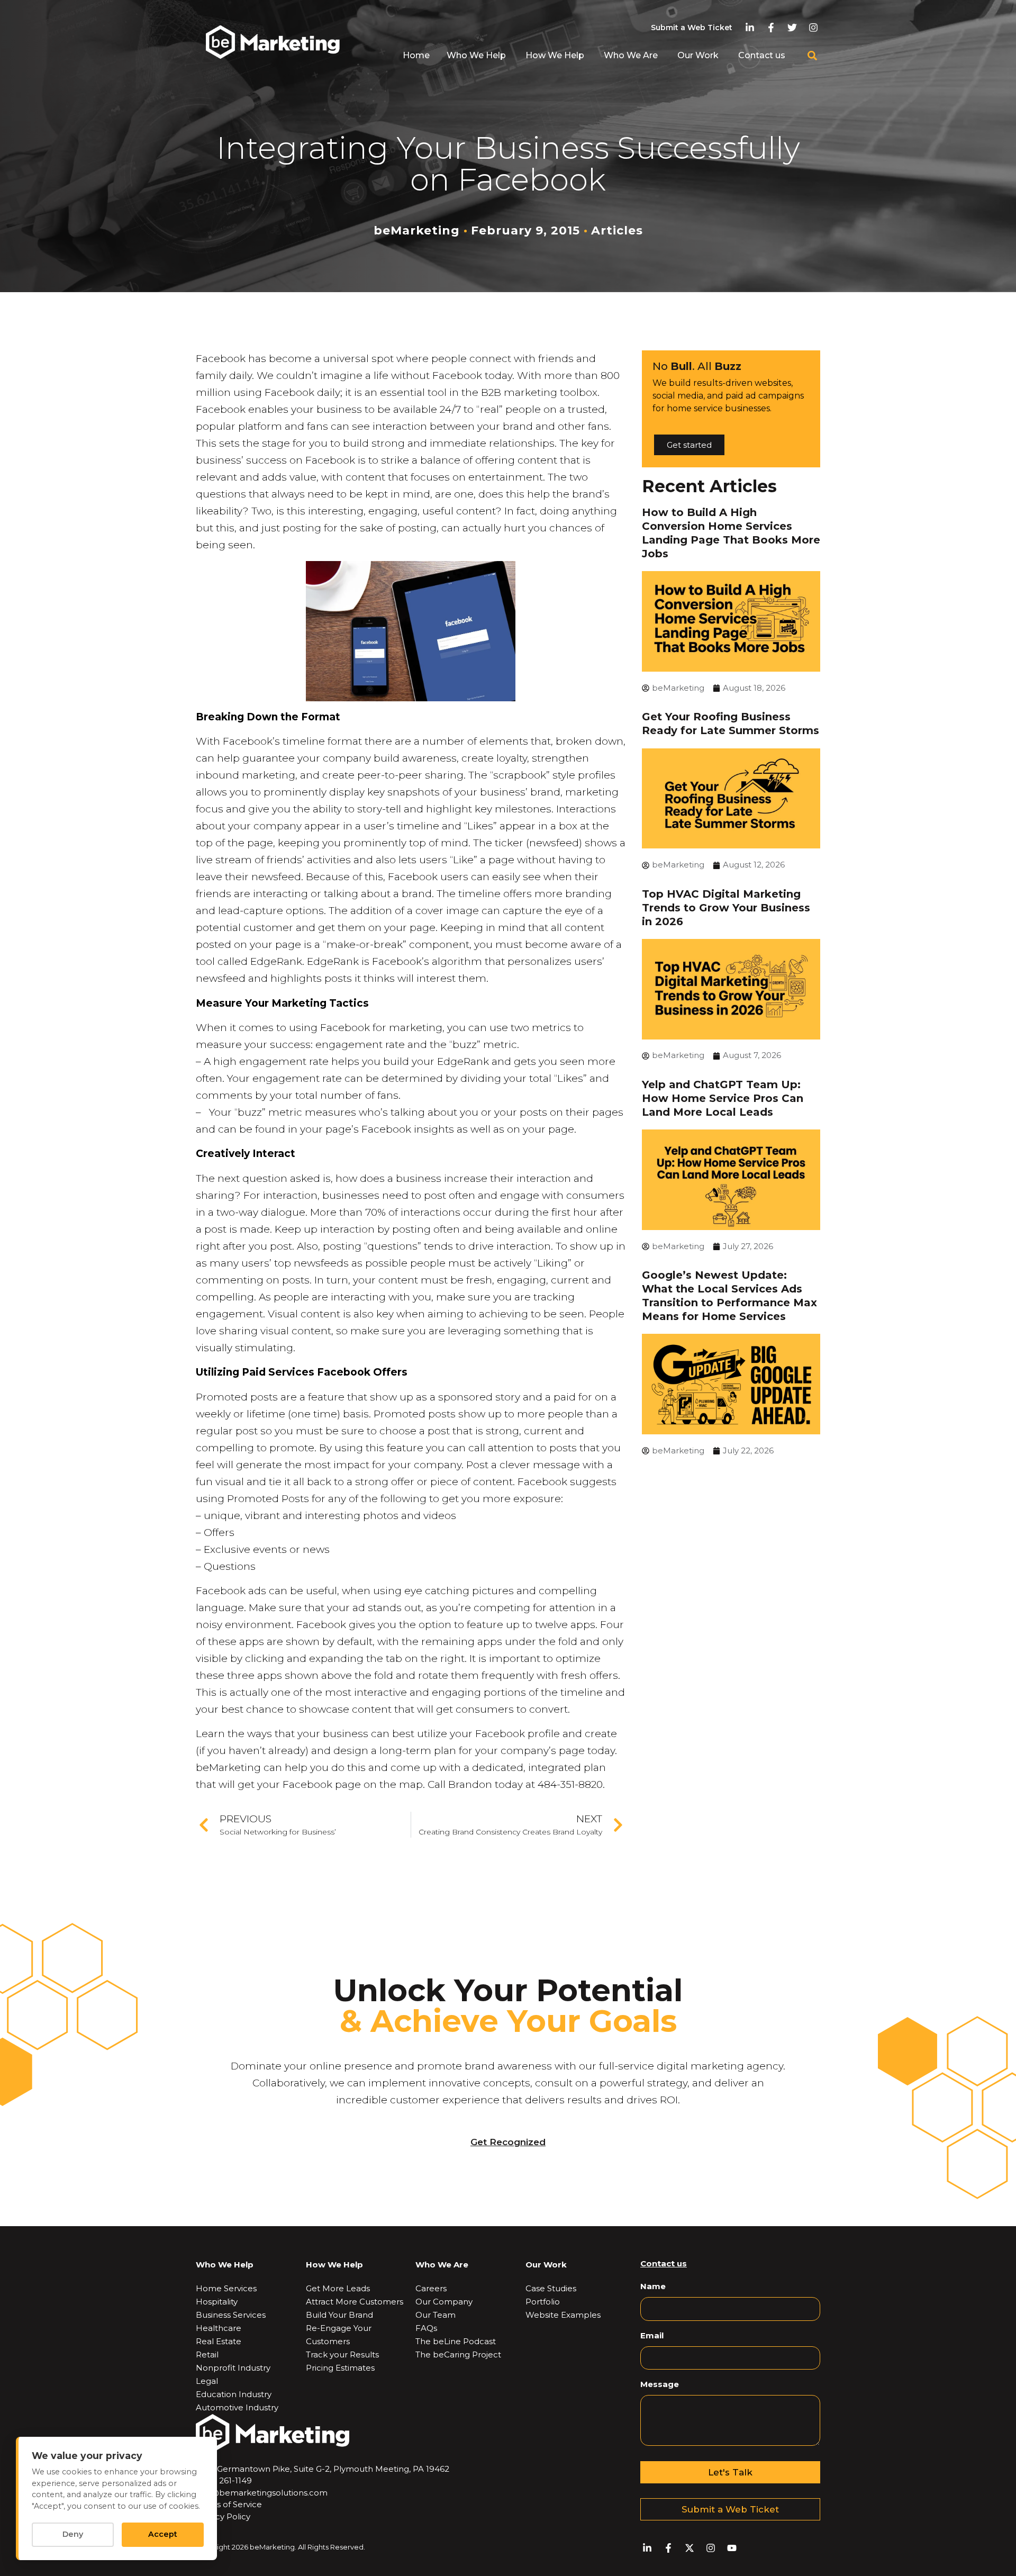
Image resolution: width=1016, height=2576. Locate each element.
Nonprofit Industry (233, 2368)
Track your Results (342, 2354)
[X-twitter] (689, 2548)
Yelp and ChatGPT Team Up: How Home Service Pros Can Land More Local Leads (723, 1098)
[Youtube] (732, 2548)
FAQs (426, 2328)
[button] (812, 56)
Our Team (436, 2315)
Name (653, 2286)
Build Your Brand (339, 2315)
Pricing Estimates (340, 2368)
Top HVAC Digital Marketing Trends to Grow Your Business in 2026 (726, 908)
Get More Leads (338, 2288)
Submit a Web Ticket (692, 28)
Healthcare (219, 2328)
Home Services (226, 2288)
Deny (73, 2534)
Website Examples (563, 2315)
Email (652, 2335)
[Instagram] (814, 28)
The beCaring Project (458, 2354)
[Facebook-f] (771, 28)
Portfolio (543, 2302)
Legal (207, 2381)
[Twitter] (792, 28)
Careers (431, 2288)
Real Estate (219, 2341)
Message (660, 2384)
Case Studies (551, 2288)
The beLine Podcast (456, 2341)
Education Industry (234, 2394)
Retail (207, 2354)
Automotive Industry (237, 2407)
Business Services (231, 2315)
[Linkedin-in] (750, 28)
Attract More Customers (355, 2302)
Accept (163, 2534)
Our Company (444, 2302)
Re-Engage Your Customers (339, 2335)
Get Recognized (508, 2142)
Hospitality (217, 2302)
